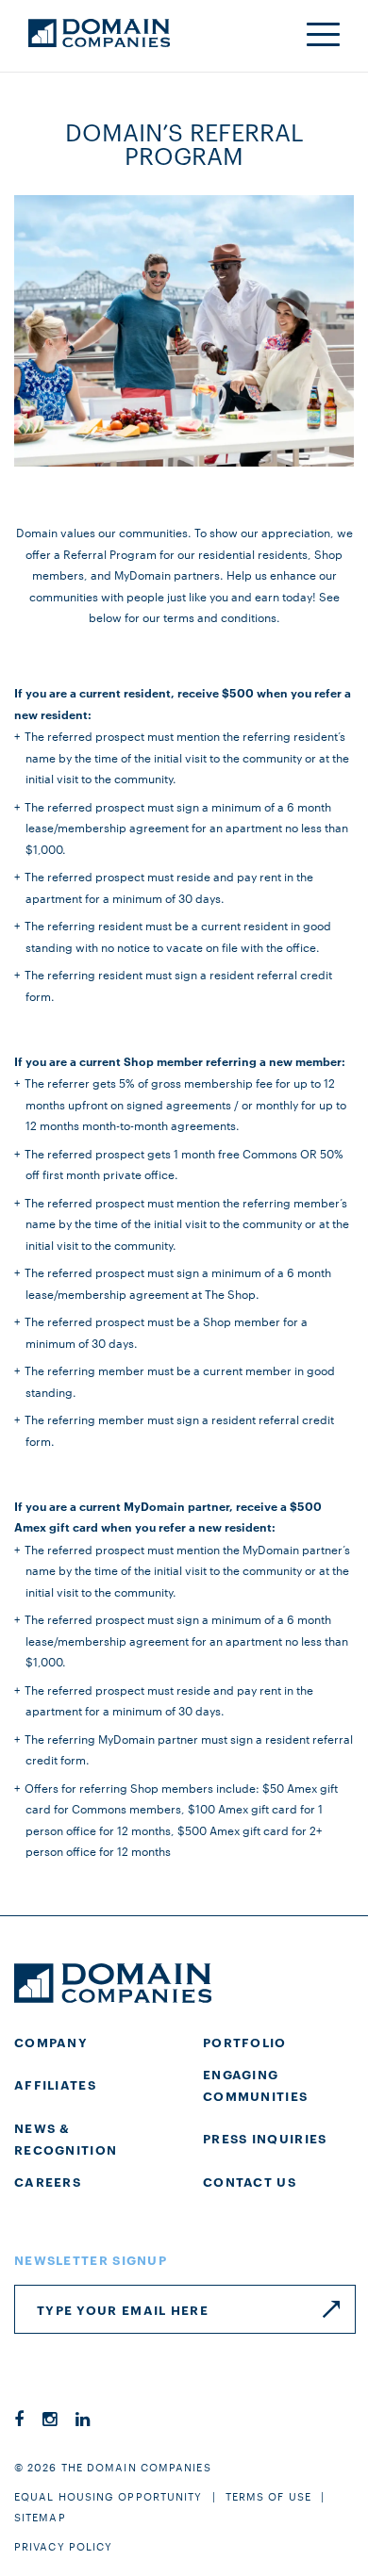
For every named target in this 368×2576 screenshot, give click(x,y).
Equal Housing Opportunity (109, 2496)
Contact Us (250, 2181)
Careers (48, 2181)
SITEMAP (40, 2517)
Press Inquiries (265, 2138)
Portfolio (245, 2042)
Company (51, 2042)
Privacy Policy (63, 2546)
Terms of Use (268, 2496)
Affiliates (55, 2084)
